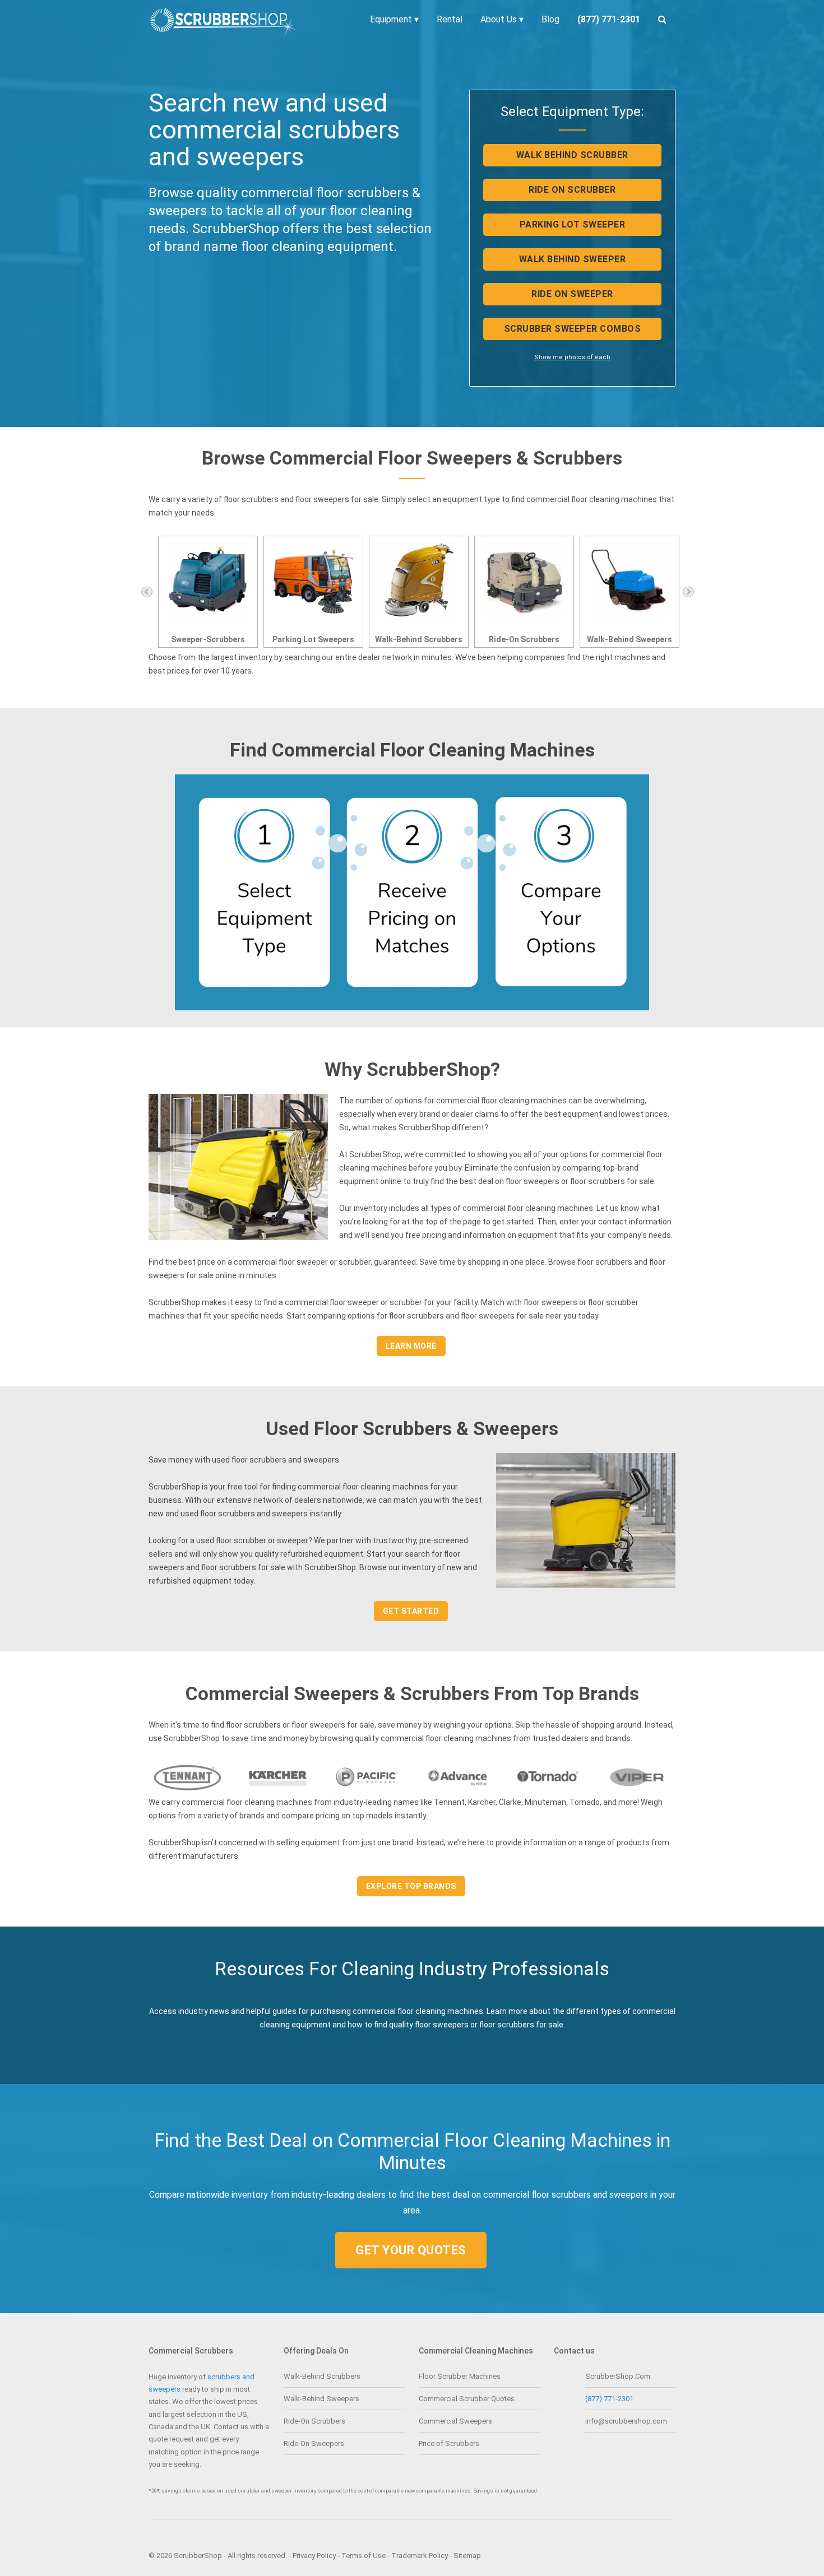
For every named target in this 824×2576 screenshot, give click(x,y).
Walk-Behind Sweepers (524, 639)
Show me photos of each (572, 357)
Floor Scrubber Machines (460, 2376)
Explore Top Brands (411, 1886)
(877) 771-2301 (609, 2399)
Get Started (411, 1611)
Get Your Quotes (411, 2250)
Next (688, 592)
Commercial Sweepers (455, 2421)
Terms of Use (364, 2556)
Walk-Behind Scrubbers (313, 639)
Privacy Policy (314, 2556)
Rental (450, 19)
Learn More (411, 1346)
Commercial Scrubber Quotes (467, 2399)
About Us (502, 19)
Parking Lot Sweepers (208, 639)
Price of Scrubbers (449, 2443)
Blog (550, 19)
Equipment (394, 19)
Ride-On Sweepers (629, 639)
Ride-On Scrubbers (419, 639)
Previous (147, 592)
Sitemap (467, 2556)
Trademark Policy (420, 2556)
